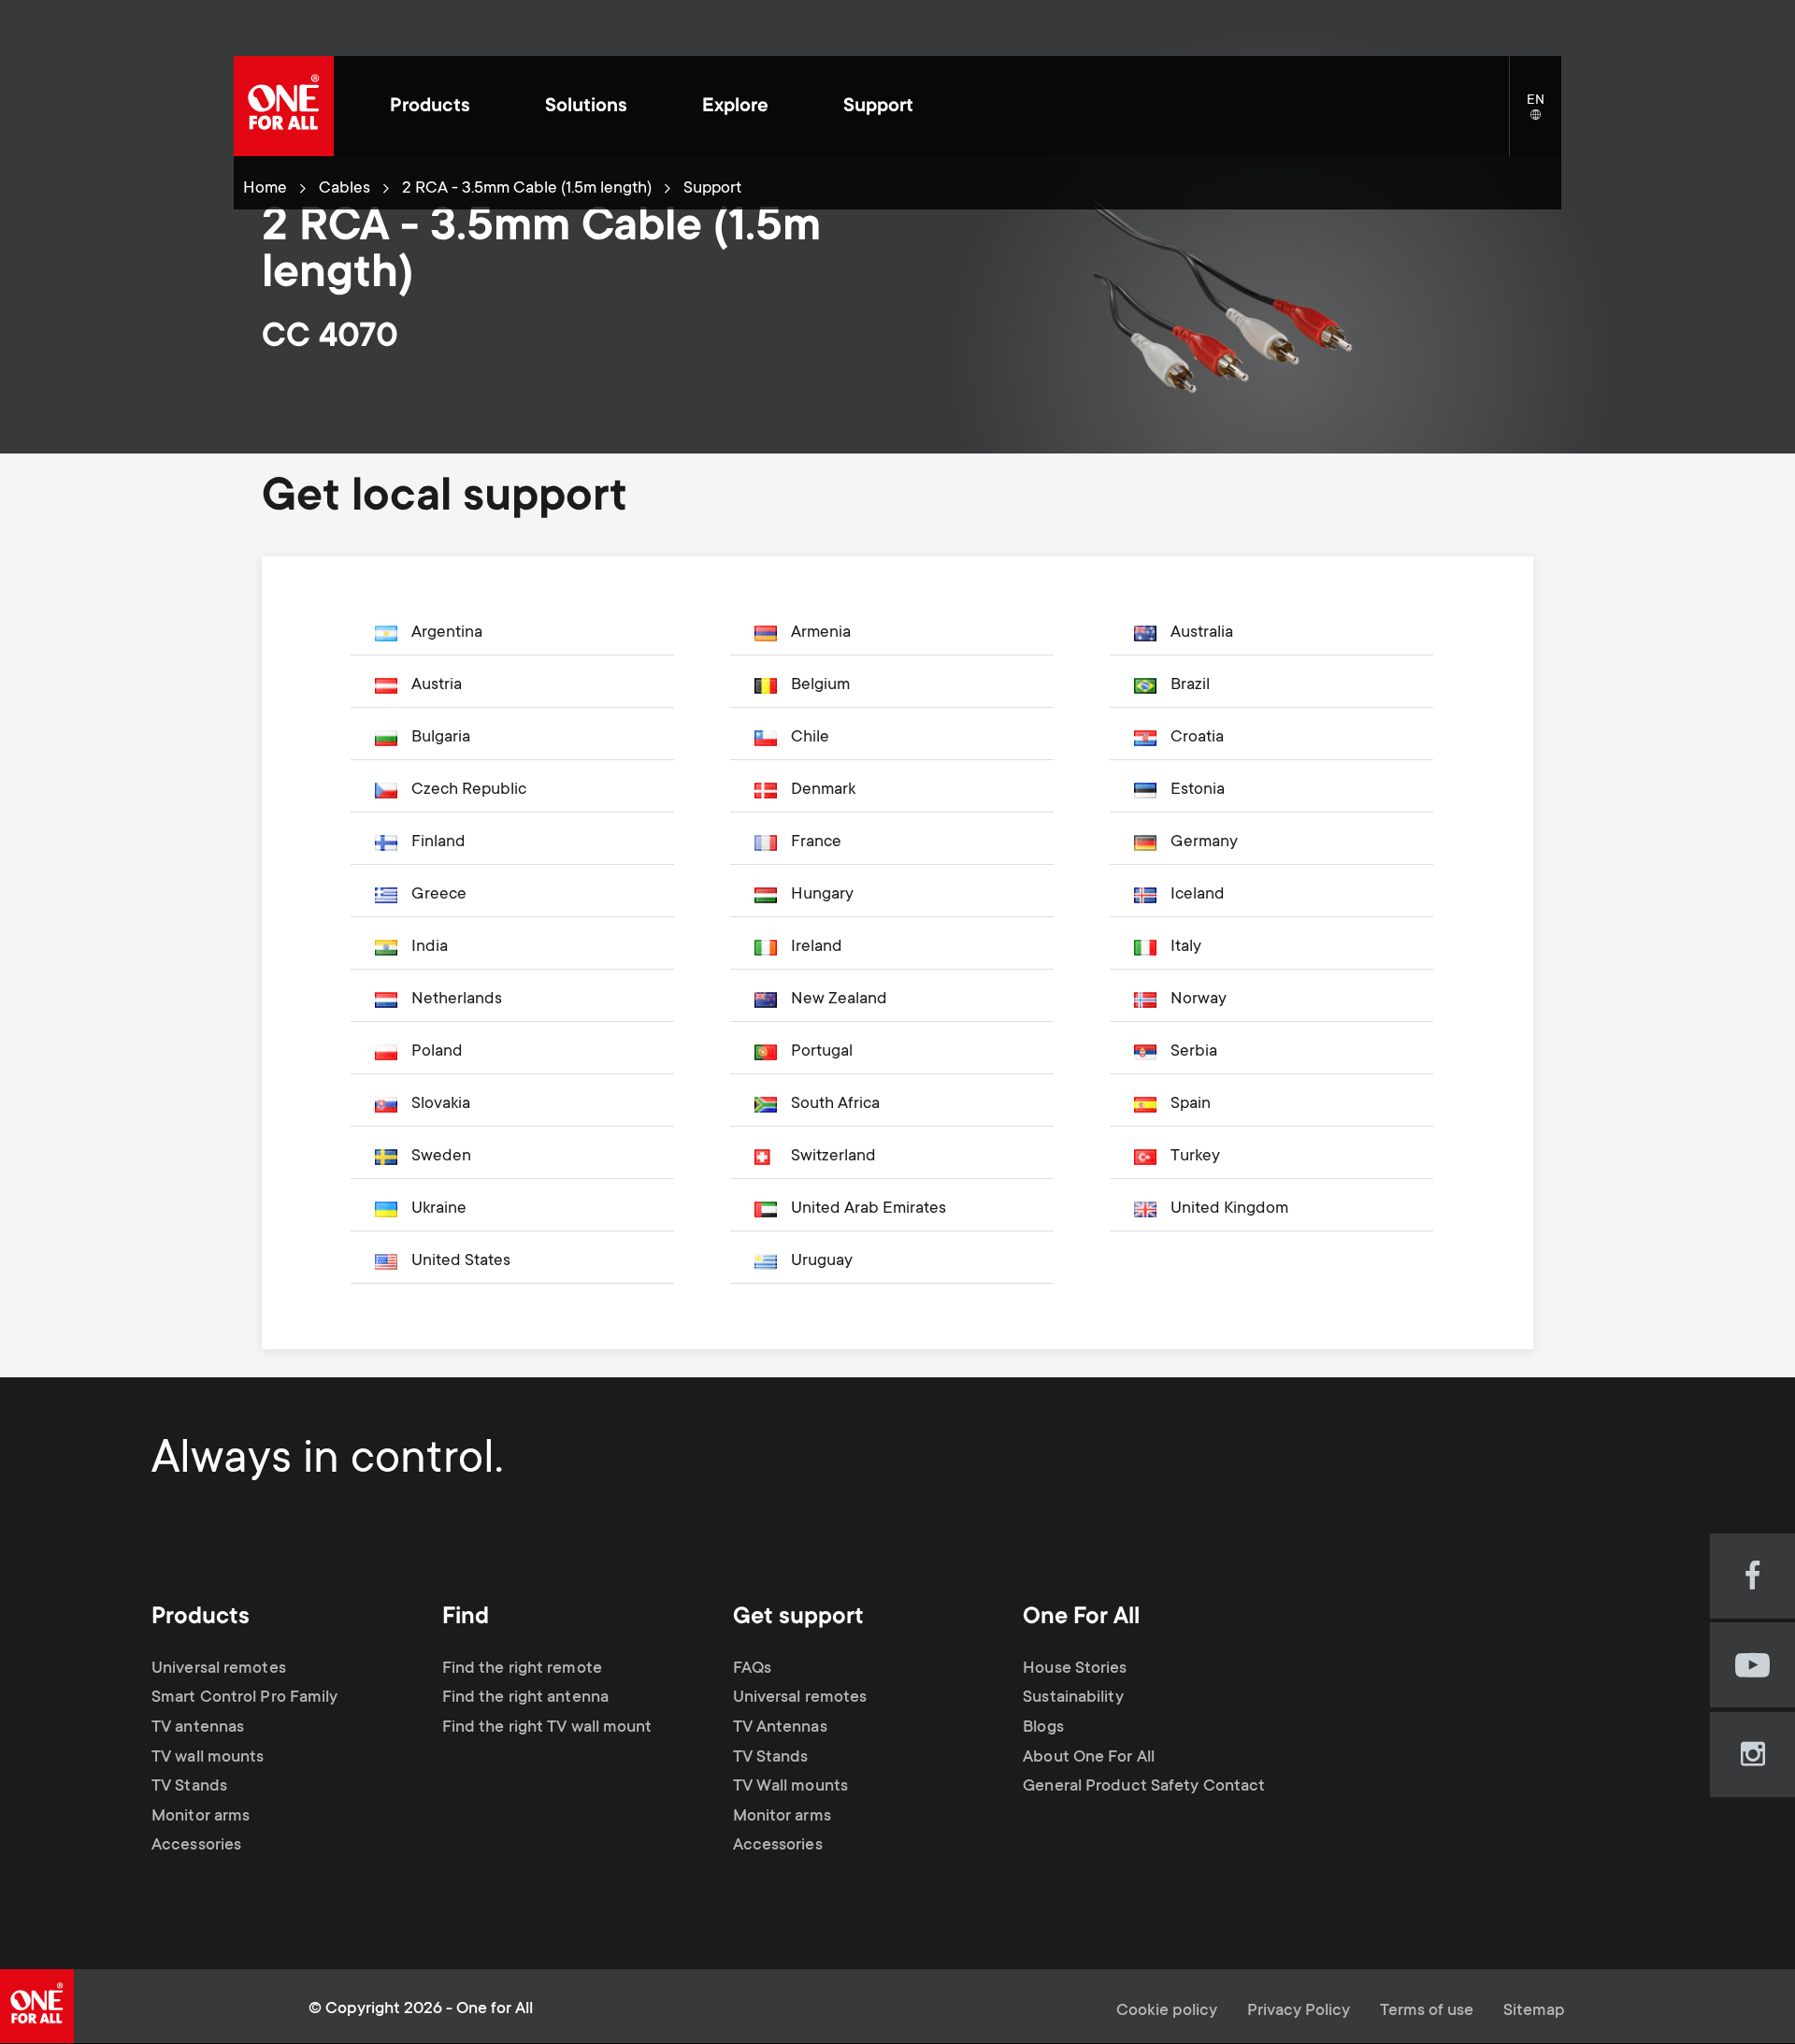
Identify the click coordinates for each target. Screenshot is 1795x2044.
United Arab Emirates (869, 1209)
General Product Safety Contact (1144, 1787)
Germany (1204, 842)
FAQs (752, 1669)
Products (430, 107)
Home (265, 189)
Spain (1191, 1104)
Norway (1199, 1000)
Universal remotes (219, 1669)
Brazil (1190, 685)
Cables (345, 189)
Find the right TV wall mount (547, 1728)
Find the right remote (522, 1669)
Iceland (1198, 895)
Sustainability (1073, 1698)
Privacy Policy (1299, 2011)
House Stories (1075, 1669)
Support (878, 107)
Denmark (823, 790)
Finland (438, 842)
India (430, 947)
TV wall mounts (208, 1758)
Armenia (821, 633)
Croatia (1197, 738)
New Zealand (839, 1000)
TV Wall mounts (790, 1787)
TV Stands (189, 1787)
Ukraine (439, 1209)
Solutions (586, 107)
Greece (439, 895)
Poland (437, 1052)
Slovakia (441, 1104)
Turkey (1195, 1157)
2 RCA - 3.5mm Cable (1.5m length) (527, 189)
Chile (810, 738)
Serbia (1194, 1052)
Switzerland (833, 1157)
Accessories (196, 1846)
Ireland (817, 947)
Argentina (447, 633)
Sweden (441, 1157)
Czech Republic (469, 790)
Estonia (1198, 790)
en (1544, 116)
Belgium (820, 685)
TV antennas (198, 1728)
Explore (735, 107)
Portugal (822, 1052)
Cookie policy (1167, 2011)
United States (461, 1261)
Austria (437, 685)
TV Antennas (780, 1728)
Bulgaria (441, 738)
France (816, 842)
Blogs (1043, 1728)
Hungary (822, 895)
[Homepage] (284, 106)
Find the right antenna (525, 1698)
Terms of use (1427, 2011)
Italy (1186, 947)
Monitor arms (201, 1817)
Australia (1202, 633)
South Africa (835, 1104)
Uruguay (822, 1261)
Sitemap (1534, 2011)
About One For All (1089, 1758)
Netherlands (457, 1000)
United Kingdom (1229, 1209)
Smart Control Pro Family (244, 1698)
